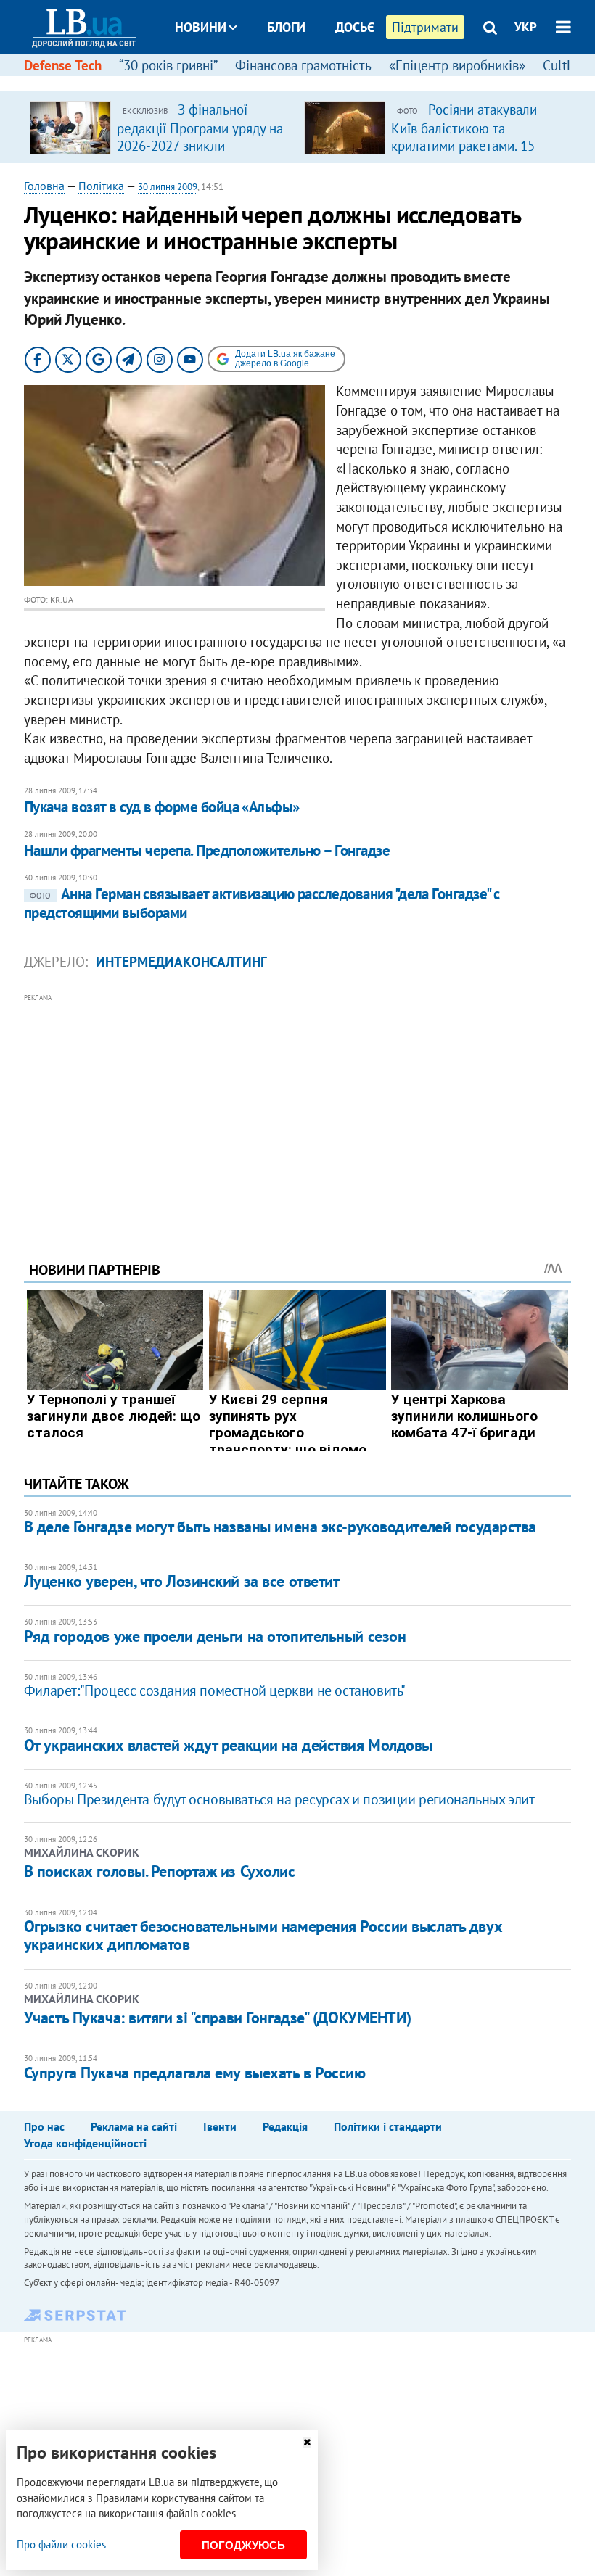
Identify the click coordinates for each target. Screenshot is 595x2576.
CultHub (567, 65)
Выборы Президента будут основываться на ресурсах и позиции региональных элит (279, 1799)
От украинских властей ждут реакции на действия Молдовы (228, 1745)
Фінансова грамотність (303, 65)
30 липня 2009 (168, 187)
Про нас (44, 2126)
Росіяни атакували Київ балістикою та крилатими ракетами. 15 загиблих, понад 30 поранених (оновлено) (464, 145)
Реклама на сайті (134, 2126)
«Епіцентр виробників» (457, 65)
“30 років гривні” (168, 65)
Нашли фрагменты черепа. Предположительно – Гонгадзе (207, 850)
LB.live (311, 82)
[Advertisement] (297, 1107)
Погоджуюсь (243, 2545)
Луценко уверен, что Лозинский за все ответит (182, 1581)
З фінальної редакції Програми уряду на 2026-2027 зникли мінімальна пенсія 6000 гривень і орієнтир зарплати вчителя (200, 154)
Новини (201, 27)
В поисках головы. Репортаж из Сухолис (160, 1871)
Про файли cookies (61, 2544)
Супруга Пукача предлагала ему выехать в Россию (195, 2073)
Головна (44, 186)
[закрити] (307, 2442)
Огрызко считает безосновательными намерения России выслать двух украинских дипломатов (263, 1935)
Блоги (286, 27)
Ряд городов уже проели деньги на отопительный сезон (215, 1636)
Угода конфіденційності (85, 2143)
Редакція (285, 2126)
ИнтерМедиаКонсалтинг (181, 962)
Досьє (355, 27)
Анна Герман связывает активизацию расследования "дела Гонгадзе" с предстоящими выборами (262, 903)
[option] (161, 127)
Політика (101, 186)
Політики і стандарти (388, 2126)
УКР (526, 27)
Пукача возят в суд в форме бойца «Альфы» (162, 807)
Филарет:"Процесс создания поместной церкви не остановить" (215, 1690)
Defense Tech (63, 65)
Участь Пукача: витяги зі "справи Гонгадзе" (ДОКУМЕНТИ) (218, 2018)
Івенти (220, 2126)
